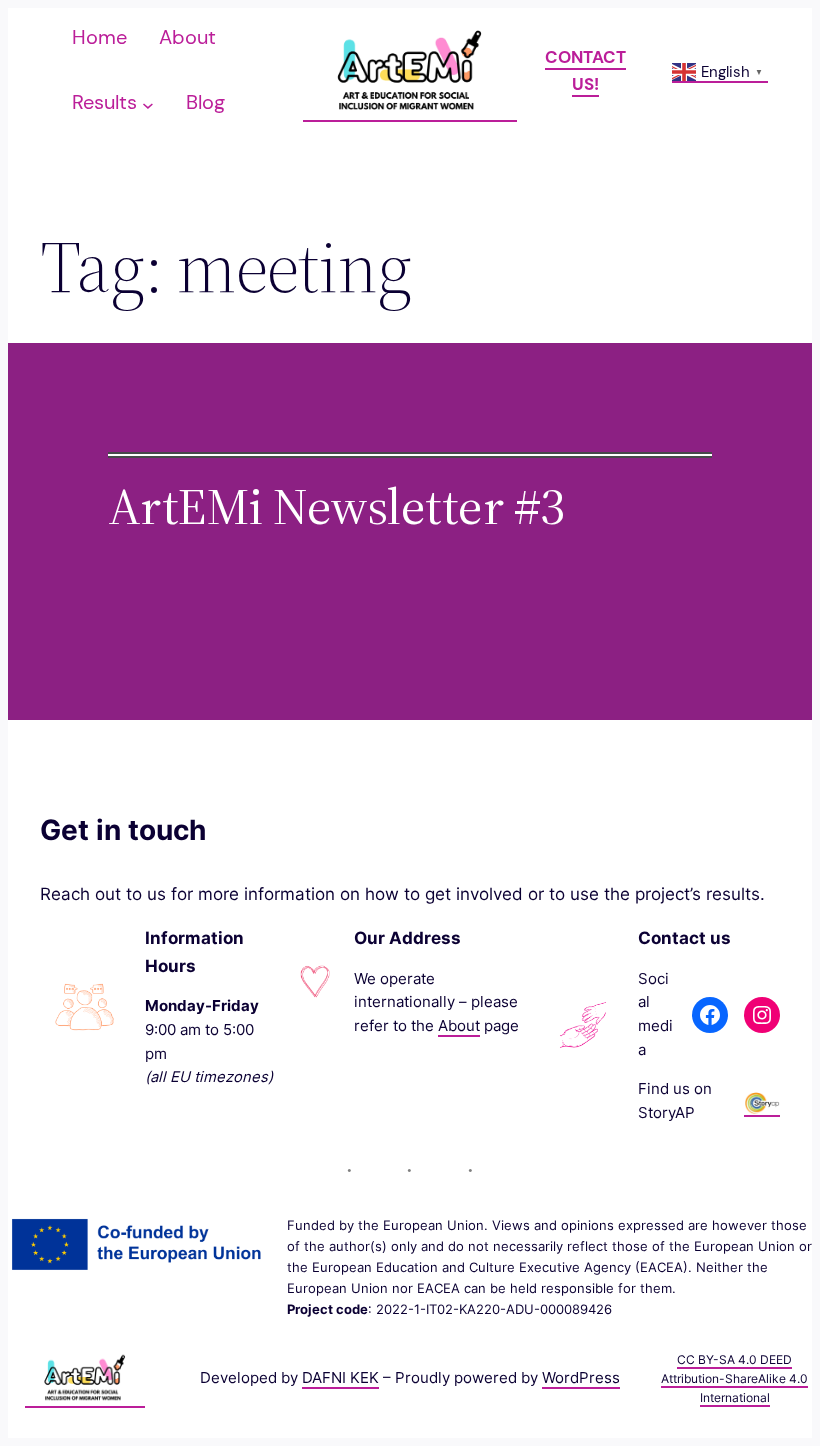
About (459, 1026)
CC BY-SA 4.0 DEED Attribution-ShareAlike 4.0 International (734, 1378)
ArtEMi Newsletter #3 (336, 506)
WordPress (581, 1378)
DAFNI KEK (340, 1378)
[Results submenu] (148, 104)
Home (99, 37)
